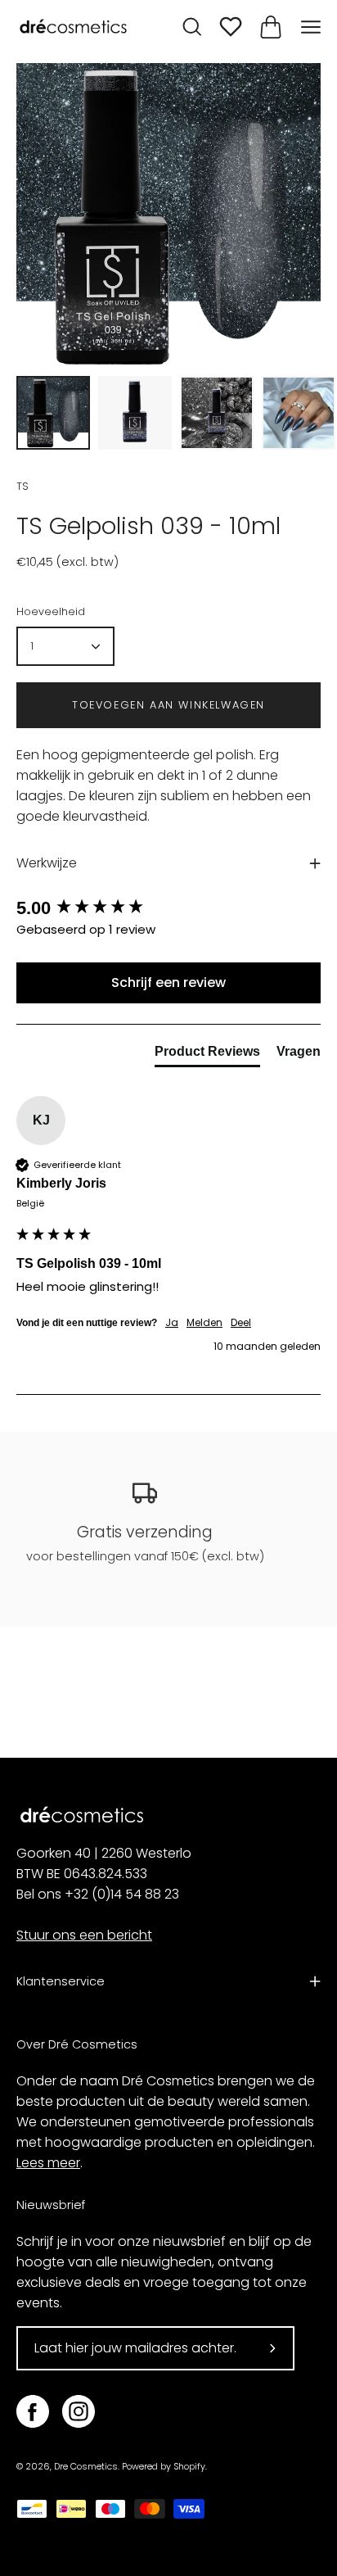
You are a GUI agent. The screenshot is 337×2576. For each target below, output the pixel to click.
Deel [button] (241, 1323)
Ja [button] (172, 1323)
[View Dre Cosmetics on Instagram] (79, 2411)
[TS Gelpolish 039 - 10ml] (53, 413)
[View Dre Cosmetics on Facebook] (33, 2411)
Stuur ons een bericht (84, 1935)
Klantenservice (61, 1981)
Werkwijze (47, 863)
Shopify (189, 2467)
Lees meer (48, 2163)
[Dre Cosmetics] (74, 27)
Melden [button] (204, 1323)
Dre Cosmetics (86, 2467)
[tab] (207, 1055)
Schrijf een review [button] (168, 982)
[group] (168, 909)
